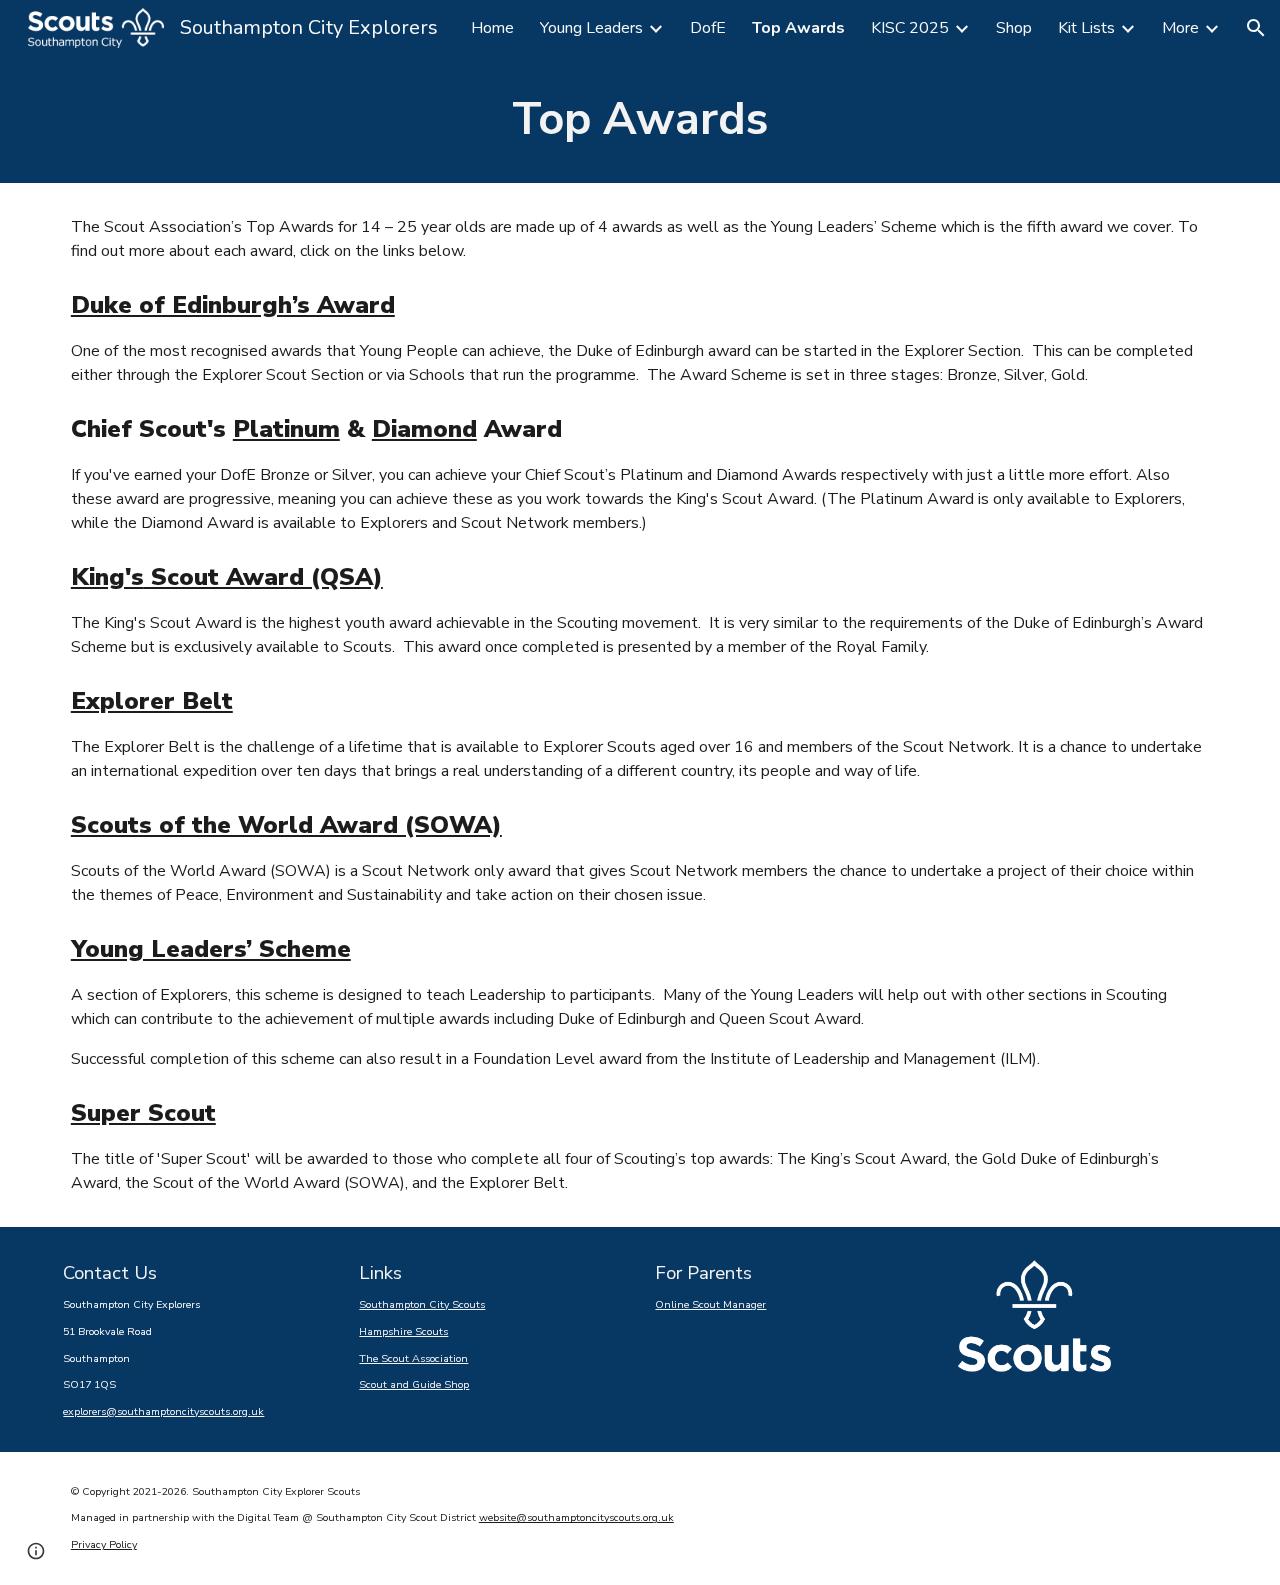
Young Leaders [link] (591, 28)
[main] (640, 119)
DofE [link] (708, 28)
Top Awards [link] (798, 28)
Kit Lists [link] (1086, 28)
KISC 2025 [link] (910, 28)
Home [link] (492, 28)
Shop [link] (1014, 28)
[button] (1256, 28)
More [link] (1180, 28)
